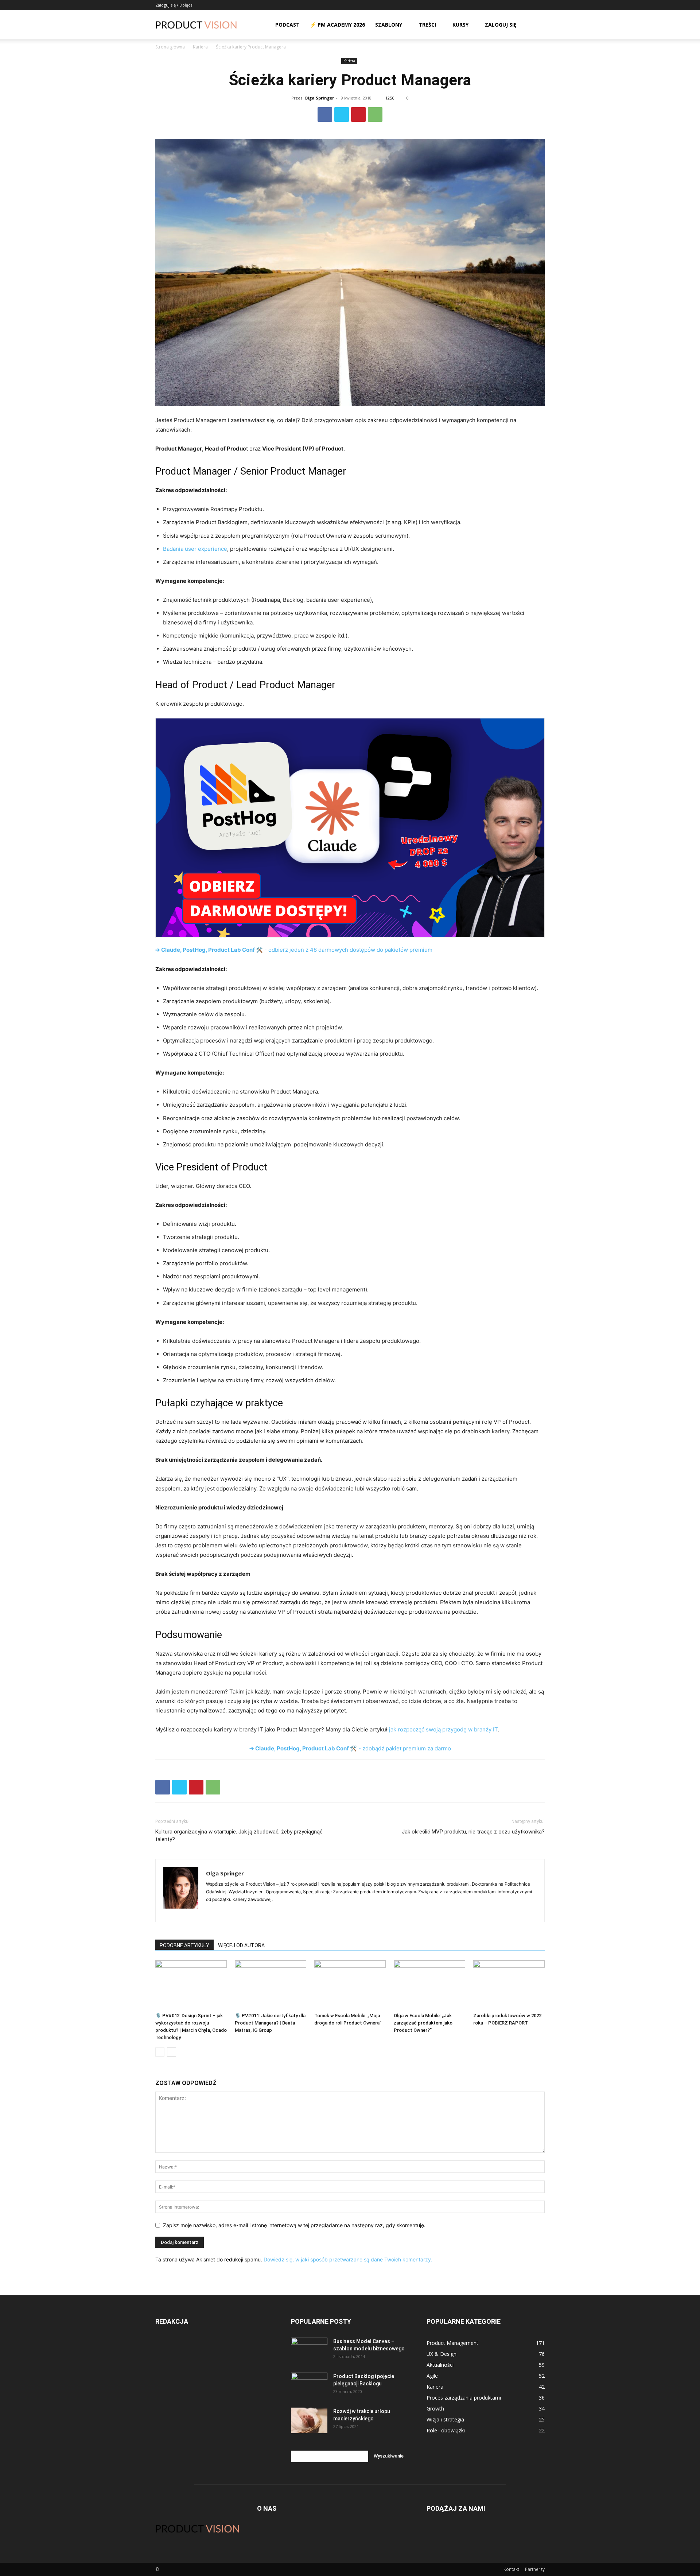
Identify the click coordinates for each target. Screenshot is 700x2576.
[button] (536, 25)
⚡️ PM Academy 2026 (337, 25)
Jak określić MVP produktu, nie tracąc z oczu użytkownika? (473, 1832)
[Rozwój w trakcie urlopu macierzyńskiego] (309, 2420)
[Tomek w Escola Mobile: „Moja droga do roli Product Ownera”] (350, 1985)
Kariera (200, 47)
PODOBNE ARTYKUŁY (184, 1945)
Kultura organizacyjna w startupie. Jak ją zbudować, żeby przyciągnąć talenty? (239, 1835)
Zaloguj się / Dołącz (174, 5)
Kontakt (511, 2569)
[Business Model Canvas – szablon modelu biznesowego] (309, 2350)
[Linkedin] (212, 1911)
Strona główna (170, 47)
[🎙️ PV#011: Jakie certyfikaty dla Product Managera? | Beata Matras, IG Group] (271, 1985)
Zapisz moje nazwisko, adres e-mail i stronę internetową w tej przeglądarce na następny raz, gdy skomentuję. (294, 2225)
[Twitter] (342, 114)
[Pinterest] (358, 114)
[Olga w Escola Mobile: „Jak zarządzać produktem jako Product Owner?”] (429, 1985)
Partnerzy (535, 2569)
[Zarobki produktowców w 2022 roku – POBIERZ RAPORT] (509, 1985)
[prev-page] (160, 2052)
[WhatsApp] (375, 114)
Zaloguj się (501, 25)
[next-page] (172, 2052)
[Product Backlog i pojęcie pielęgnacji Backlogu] (309, 2385)
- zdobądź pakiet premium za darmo (350, 1748)
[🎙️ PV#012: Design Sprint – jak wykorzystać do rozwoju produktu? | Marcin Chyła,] (191, 1985)
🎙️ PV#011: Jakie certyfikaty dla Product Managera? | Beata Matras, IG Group (270, 2023)
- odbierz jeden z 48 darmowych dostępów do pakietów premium (294, 950)
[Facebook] (325, 114)
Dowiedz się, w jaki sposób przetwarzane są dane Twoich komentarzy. (348, 2259)
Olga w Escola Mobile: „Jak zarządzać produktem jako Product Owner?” (423, 2023)
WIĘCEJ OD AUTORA (241, 1945)
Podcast (287, 25)
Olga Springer (319, 98)
